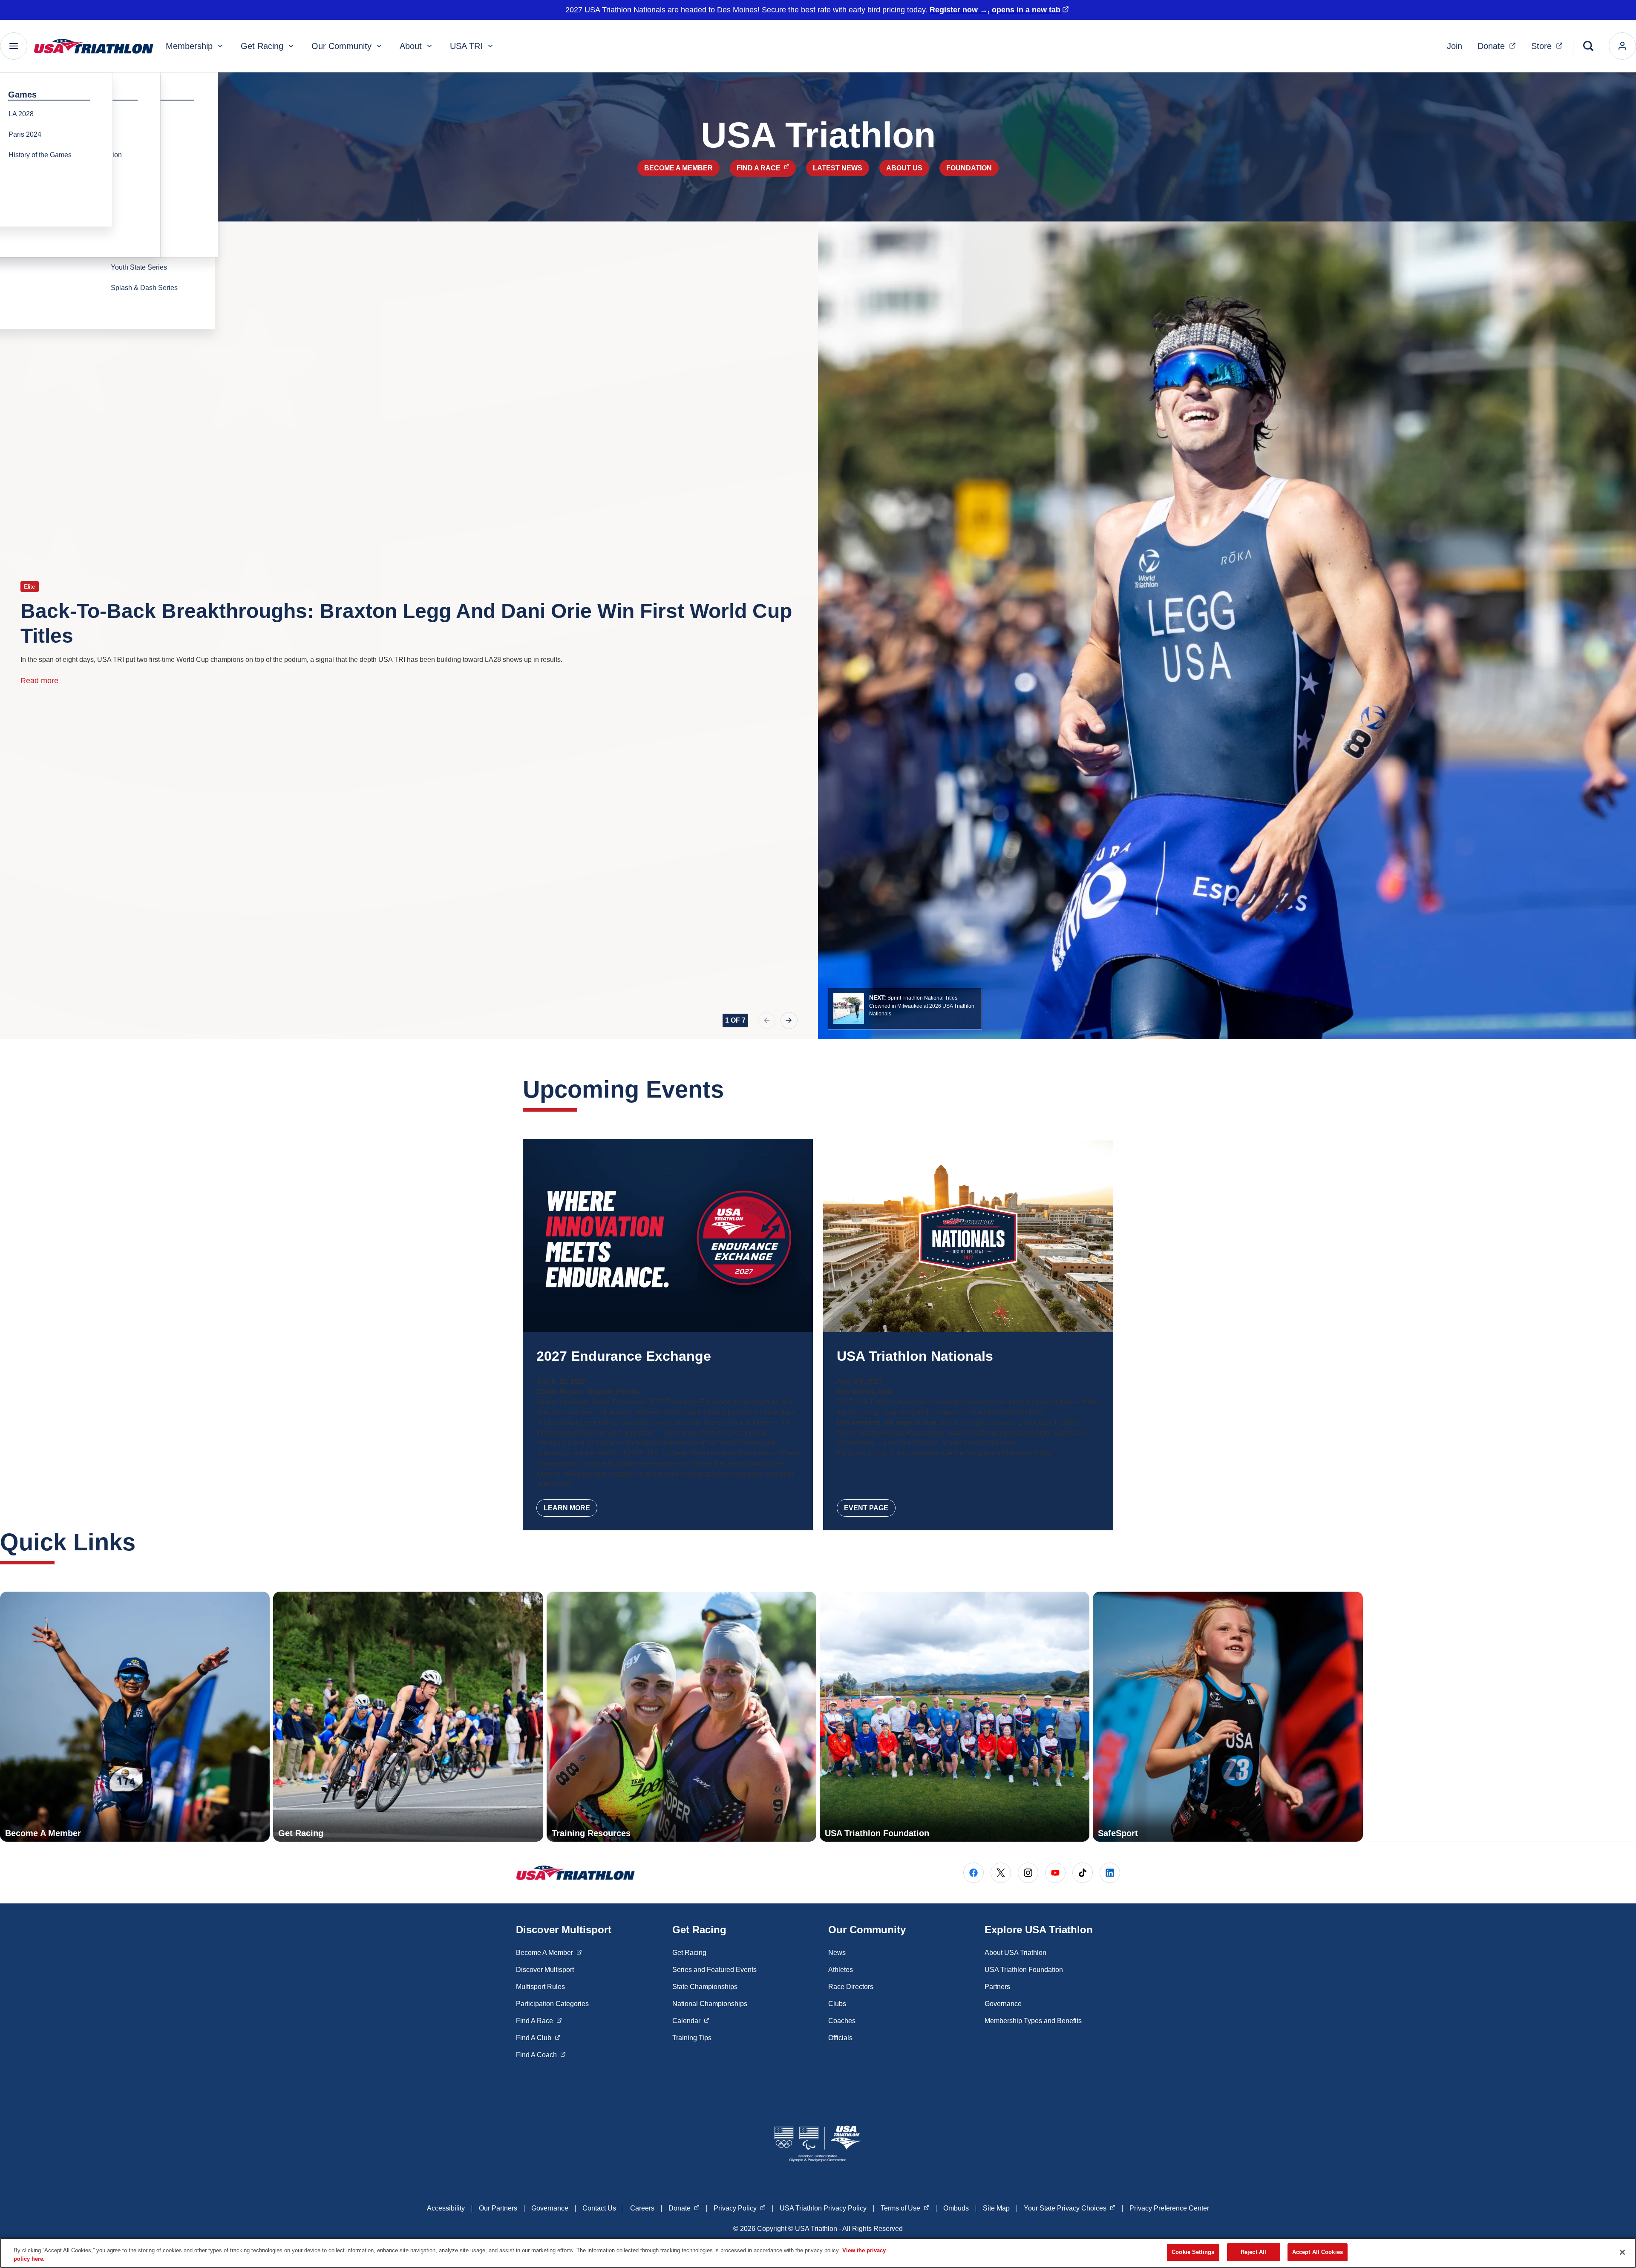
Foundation (969, 168)
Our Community (341, 46)
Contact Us (599, 2208)
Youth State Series (139, 267)
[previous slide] (767, 1020)
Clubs (837, 2004)
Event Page (866, 1508)
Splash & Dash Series (144, 288)
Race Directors (851, 1987)
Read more (39, 681)
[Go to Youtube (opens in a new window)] (1055, 1873)
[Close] (1622, 2252)
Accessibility (446, 2208)
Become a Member (678, 168)
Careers (642, 2208)
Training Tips (692, 2038)
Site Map (996, 2208)
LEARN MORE (567, 1508)
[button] (905, 1009)
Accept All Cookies (1318, 2252)
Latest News (838, 168)
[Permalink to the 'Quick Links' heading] (144, 1542)
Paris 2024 (25, 134)
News (837, 1953)
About (411, 46)
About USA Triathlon (1015, 1953)
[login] (1622, 46)
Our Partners (498, 2208)
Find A (539, 2021)
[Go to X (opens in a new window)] (1001, 1873)
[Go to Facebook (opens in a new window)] (974, 1873)
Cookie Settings (1193, 2252)
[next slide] (789, 1020)
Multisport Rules (540, 1987)
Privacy (740, 2208)
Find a (766, 168)
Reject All (1253, 2252)
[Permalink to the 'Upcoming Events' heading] (732, 1089)
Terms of (905, 2208)
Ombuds (956, 2208)
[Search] (1588, 46)
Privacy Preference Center (1169, 2208)
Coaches (842, 2021)
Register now (995, 10)
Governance (1003, 2004)
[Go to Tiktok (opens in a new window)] (1083, 1873)
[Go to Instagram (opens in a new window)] (1028, 1873)
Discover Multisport (545, 1970)
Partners (997, 1987)
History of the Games (40, 155)
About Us (904, 168)
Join (1455, 46)
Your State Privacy (1070, 2208)
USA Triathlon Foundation (1024, 1970)
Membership (189, 46)
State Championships (705, 1987)
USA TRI (466, 46)
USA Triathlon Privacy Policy (823, 2208)
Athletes (841, 1970)
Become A (549, 1952)
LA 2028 (21, 114)
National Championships (710, 2004)
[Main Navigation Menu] (14, 46)
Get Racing (262, 46)
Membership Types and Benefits (1033, 2021)
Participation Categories (552, 2004)
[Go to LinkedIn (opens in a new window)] (1110, 1873)
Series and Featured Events (714, 1970)
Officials (840, 2038)
